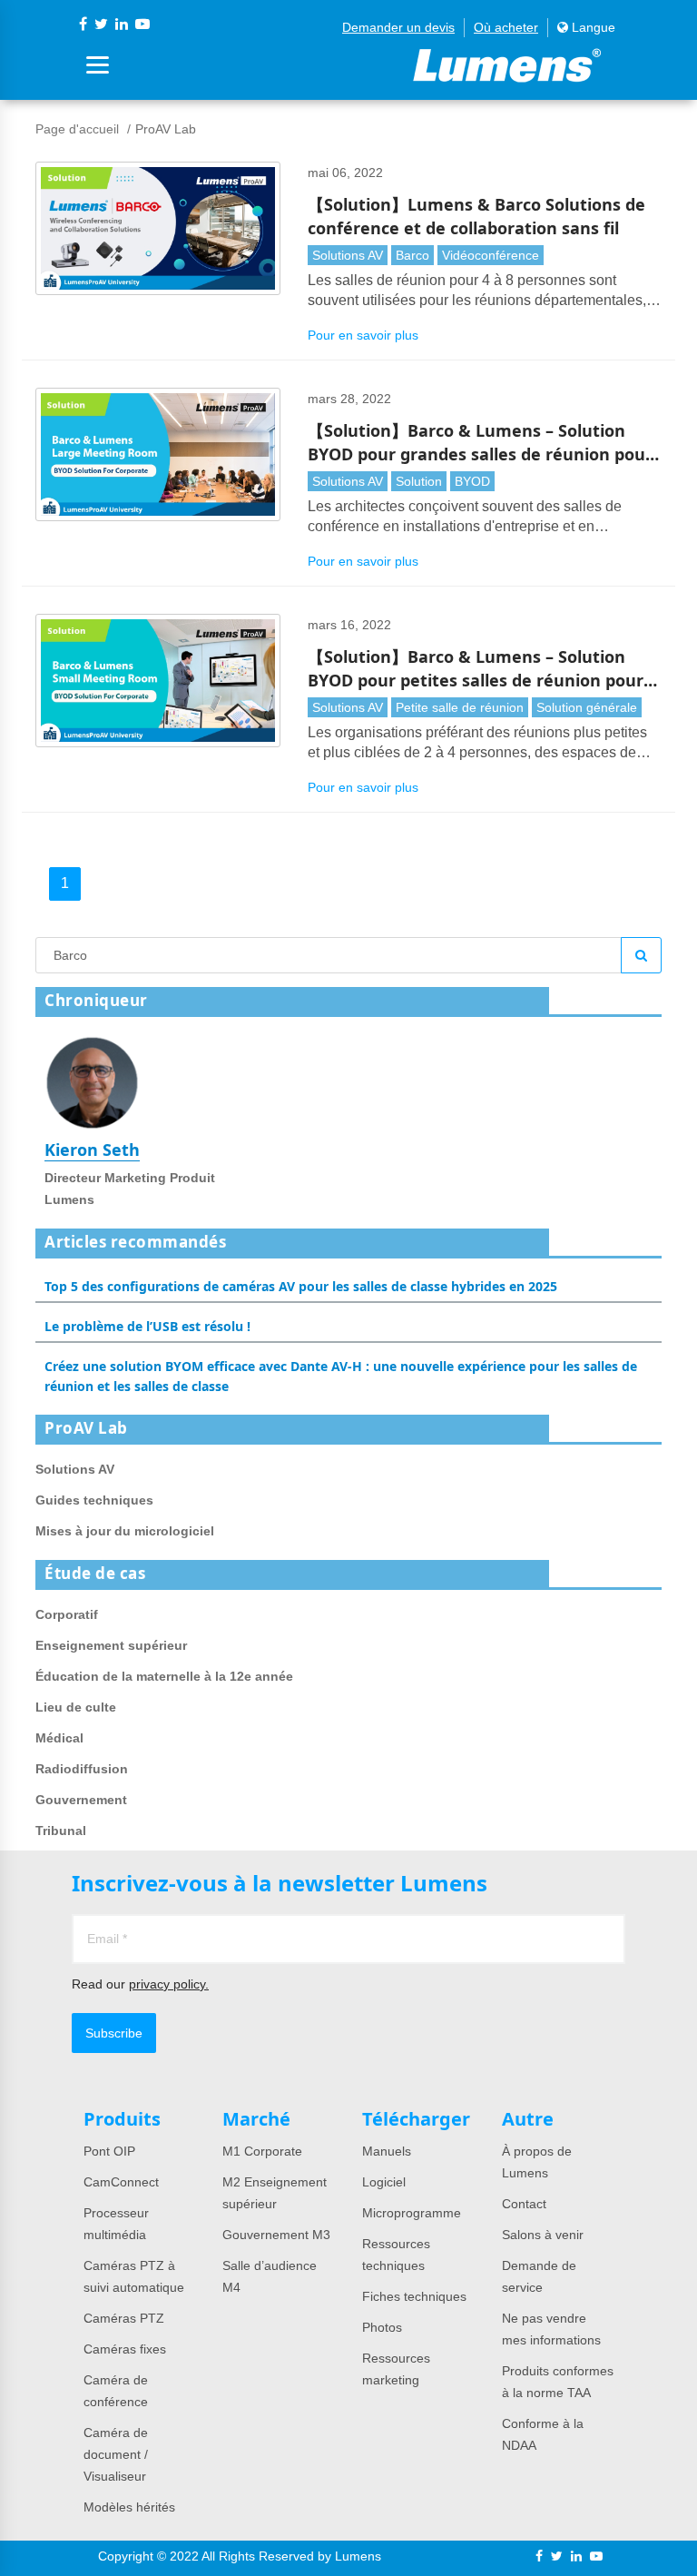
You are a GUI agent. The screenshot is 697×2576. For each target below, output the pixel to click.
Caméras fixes (125, 2349)
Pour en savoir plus (363, 335)
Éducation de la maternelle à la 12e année (164, 1676)
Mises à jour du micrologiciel (125, 1531)
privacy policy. (169, 1984)
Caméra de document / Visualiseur (116, 2454)
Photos (382, 2327)
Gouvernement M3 (276, 2235)
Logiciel (384, 2182)
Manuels (387, 2151)
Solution (419, 481)
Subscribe (114, 2033)
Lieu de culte (76, 1707)
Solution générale (587, 707)
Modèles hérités (129, 2507)
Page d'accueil (77, 129)
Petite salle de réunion (460, 707)
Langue (592, 27)
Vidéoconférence (491, 255)
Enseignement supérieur (111, 1645)
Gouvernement (81, 1800)
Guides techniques (94, 1500)
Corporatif (67, 1614)
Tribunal (61, 1831)
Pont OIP (109, 2151)
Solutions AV (348, 255)
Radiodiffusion (82, 1769)
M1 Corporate (262, 2151)
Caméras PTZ (124, 2318)
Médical (59, 1738)
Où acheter (506, 27)
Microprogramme (412, 2213)
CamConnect (121, 2182)
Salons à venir (543, 2235)
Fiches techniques (414, 2296)
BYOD (472, 481)
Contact (524, 2204)
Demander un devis (398, 27)
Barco (412, 255)
